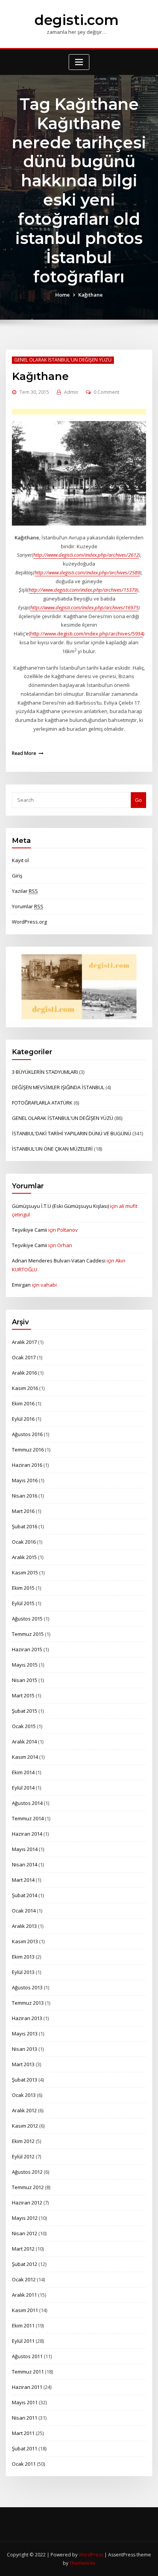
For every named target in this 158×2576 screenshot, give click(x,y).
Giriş (17, 876)
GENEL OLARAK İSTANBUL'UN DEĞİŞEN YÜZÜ (63, 360)
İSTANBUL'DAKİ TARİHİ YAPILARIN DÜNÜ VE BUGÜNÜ (72, 1133)
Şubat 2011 (25, 2448)
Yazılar (25, 891)
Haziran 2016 (27, 1465)
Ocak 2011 (24, 2464)
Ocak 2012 (24, 2279)
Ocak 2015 (24, 1726)
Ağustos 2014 (27, 1803)
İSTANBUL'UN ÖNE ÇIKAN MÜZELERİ (52, 1149)
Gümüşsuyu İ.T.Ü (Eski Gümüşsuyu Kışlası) (60, 1206)
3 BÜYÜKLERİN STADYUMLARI (45, 1072)
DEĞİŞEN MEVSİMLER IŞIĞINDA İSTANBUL (58, 1087)
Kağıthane (91, 295)
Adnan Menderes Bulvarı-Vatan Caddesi (59, 1261)
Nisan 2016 (25, 1496)
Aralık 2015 (24, 1557)
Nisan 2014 (25, 1864)
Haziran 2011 (27, 2387)
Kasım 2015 (25, 1572)
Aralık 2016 (24, 1373)
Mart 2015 (23, 1695)
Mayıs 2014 (25, 1849)
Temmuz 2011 (28, 2372)
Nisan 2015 (25, 1680)
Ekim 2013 (23, 1957)
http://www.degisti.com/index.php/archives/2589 (87, 572)
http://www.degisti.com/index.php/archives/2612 (86, 555)
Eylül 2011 (23, 2341)
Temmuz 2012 (28, 2187)
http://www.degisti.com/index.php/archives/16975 (84, 607)
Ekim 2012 (23, 2141)
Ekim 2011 (23, 2326)
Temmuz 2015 (28, 1634)
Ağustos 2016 (27, 1434)
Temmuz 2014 (28, 1818)
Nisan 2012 (25, 2233)
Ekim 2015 (23, 1588)
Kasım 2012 (25, 2126)
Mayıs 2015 (25, 1665)
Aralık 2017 (24, 1342)
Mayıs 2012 (25, 2218)
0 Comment (106, 392)
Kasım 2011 (25, 2310)
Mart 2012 (23, 2249)
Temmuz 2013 (28, 2003)
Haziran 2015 (27, 1649)
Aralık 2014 (24, 1742)
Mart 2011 (23, 2433)
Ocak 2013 (24, 2095)
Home (63, 295)
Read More (24, 753)
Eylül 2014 (23, 1788)
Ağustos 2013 (27, 1987)
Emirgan (21, 1285)
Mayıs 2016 (25, 1480)
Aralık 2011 (24, 2295)
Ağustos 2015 (27, 1619)
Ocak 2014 (24, 1911)
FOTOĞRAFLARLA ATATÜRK (42, 1103)
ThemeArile (82, 2563)
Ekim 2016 (23, 1403)
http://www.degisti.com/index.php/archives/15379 (83, 590)
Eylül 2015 (23, 1603)
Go (138, 800)
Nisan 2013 (25, 2049)
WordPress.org (29, 922)
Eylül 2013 (23, 1972)
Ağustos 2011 (27, 2356)
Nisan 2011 (25, 2418)
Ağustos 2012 (27, 2172)
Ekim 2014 (23, 1772)
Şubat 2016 (25, 1526)
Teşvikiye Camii (30, 1230)
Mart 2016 (23, 1511)
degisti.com (77, 20)
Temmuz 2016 (28, 1450)
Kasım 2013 (25, 1941)
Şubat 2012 (25, 2264)
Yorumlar (28, 906)
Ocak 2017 (24, 1357)
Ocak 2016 (24, 1542)
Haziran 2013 (27, 2018)
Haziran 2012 (27, 2203)
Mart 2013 (23, 2064)
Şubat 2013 (25, 2080)
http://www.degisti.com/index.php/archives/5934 (87, 634)
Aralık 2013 (24, 1926)
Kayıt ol (20, 860)
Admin (71, 392)
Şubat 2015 (25, 1711)
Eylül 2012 (23, 2156)
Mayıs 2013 (25, 2034)
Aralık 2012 (24, 2110)
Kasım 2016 (25, 1388)
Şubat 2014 (25, 1895)
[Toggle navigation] (79, 62)
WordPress (91, 2555)
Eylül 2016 (23, 1419)
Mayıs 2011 (25, 2402)
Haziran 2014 (27, 1834)
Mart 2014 (23, 1880)
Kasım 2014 (25, 1757)
